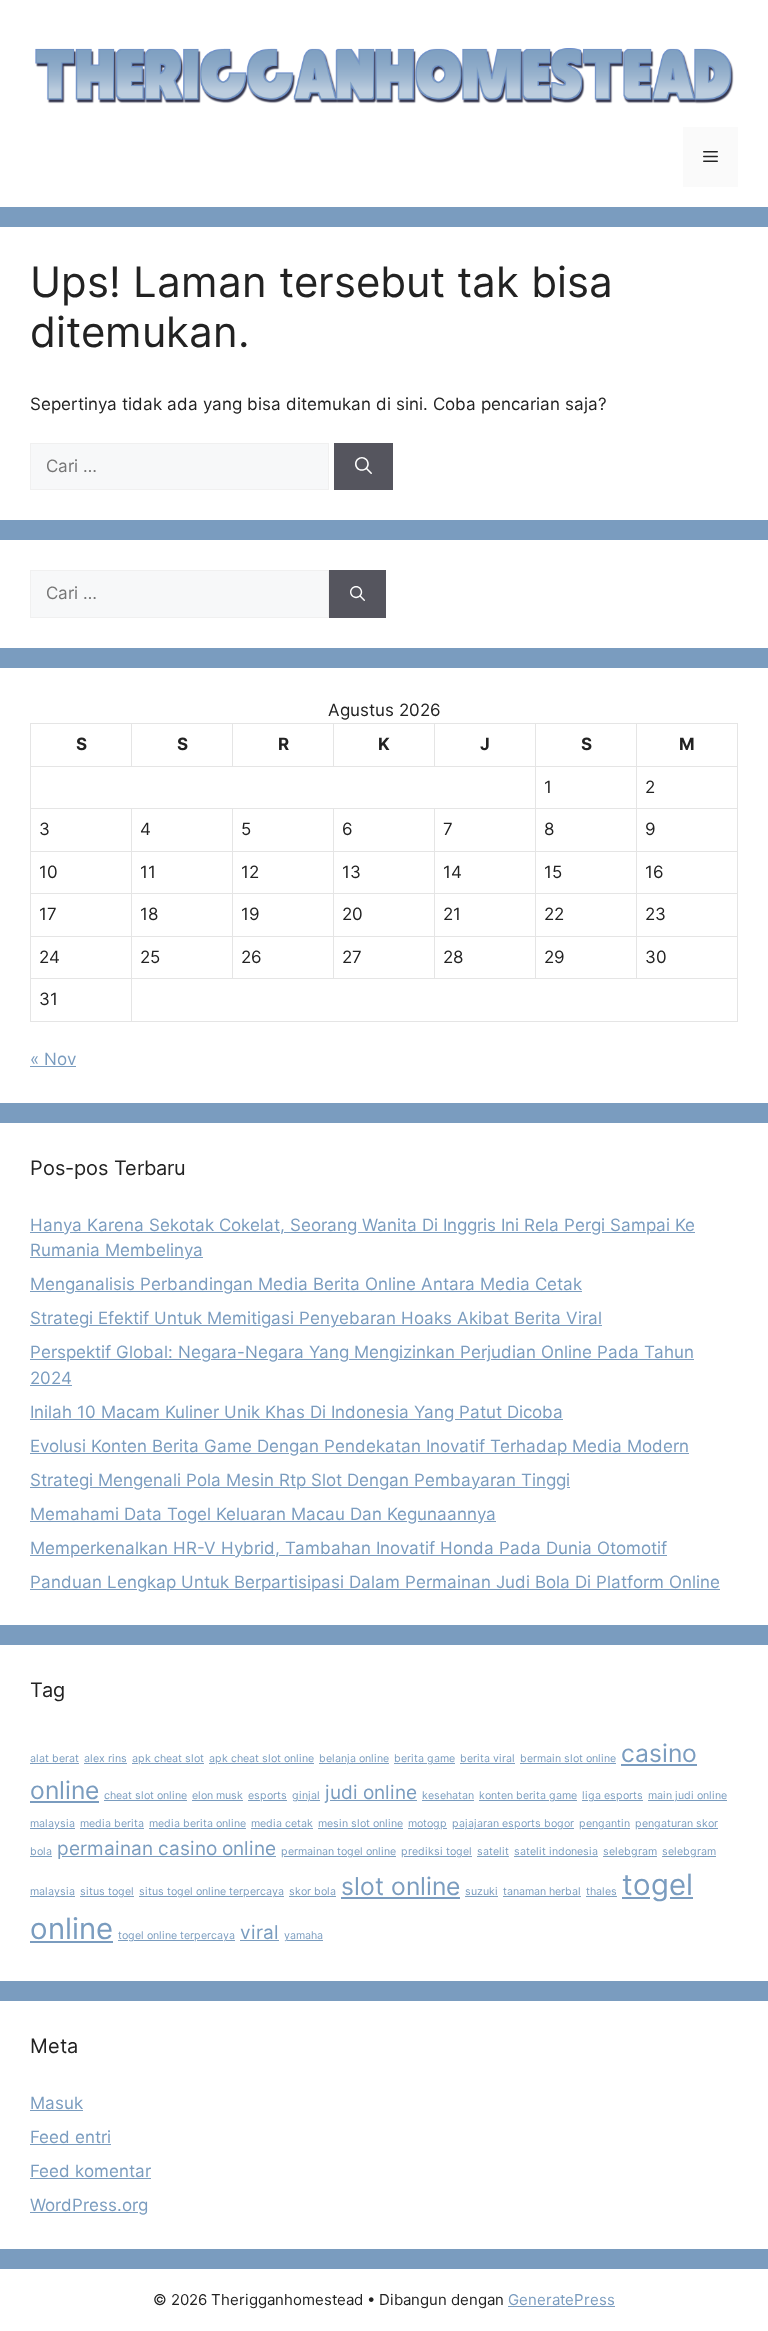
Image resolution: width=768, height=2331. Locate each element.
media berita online (197, 1823)
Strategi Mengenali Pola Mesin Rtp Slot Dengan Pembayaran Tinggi (300, 1480)
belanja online (354, 1758)
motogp (427, 1823)
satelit (493, 1851)
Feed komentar (90, 2171)
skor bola (312, 1891)
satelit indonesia (556, 1851)
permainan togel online (338, 1851)
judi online (371, 1792)
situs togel (107, 1891)
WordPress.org (89, 2205)
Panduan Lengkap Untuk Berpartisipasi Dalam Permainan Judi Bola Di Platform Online (375, 1582)
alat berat (54, 1758)
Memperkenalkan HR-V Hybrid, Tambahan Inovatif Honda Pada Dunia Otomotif (348, 1548)
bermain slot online (568, 1758)
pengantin (604, 1823)
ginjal (306, 1795)
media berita (112, 1823)
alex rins (105, 1758)
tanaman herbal (542, 1891)
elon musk (217, 1795)
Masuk (56, 2103)
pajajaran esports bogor (513, 1823)
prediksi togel (436, 1851)
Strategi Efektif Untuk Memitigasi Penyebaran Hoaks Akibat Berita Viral (316, 1318)
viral (259, 1932)
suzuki (481, 1891)
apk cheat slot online (261, 1758)
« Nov (53, 1059)
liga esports (612, 1795)
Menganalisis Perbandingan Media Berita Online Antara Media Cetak (306, 1284)
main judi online (687, 1795)
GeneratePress (561, 2299)
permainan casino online (166, 1848)
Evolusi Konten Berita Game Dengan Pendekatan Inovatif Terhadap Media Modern (359, 1446)
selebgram (630, 1851)
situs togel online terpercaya (211, 1891)
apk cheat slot (168, 1758)
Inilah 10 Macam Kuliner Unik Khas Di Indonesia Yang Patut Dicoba (296, 1412)
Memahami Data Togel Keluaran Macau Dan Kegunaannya (263, 1514)
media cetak (282, 1823)
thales (601, 1891)
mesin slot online (360, 1823)
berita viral (487, 1758)
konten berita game (528, 1795)
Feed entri (70, 2137)
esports (267, 1795)
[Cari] (363, 467)
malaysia (52, 1823)
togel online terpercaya (176, 1935)
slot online (400, 1886)
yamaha (303, 1935)
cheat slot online (145, 1795)
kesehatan (448, 1795)
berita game (424, 1758)
